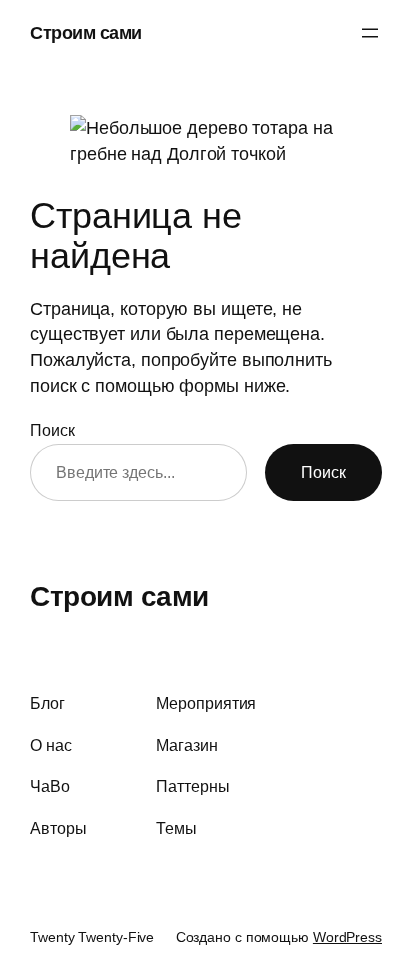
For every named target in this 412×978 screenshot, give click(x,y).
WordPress (347, 937)
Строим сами (86, 32)
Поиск (52, 430)
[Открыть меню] (370, 33)
